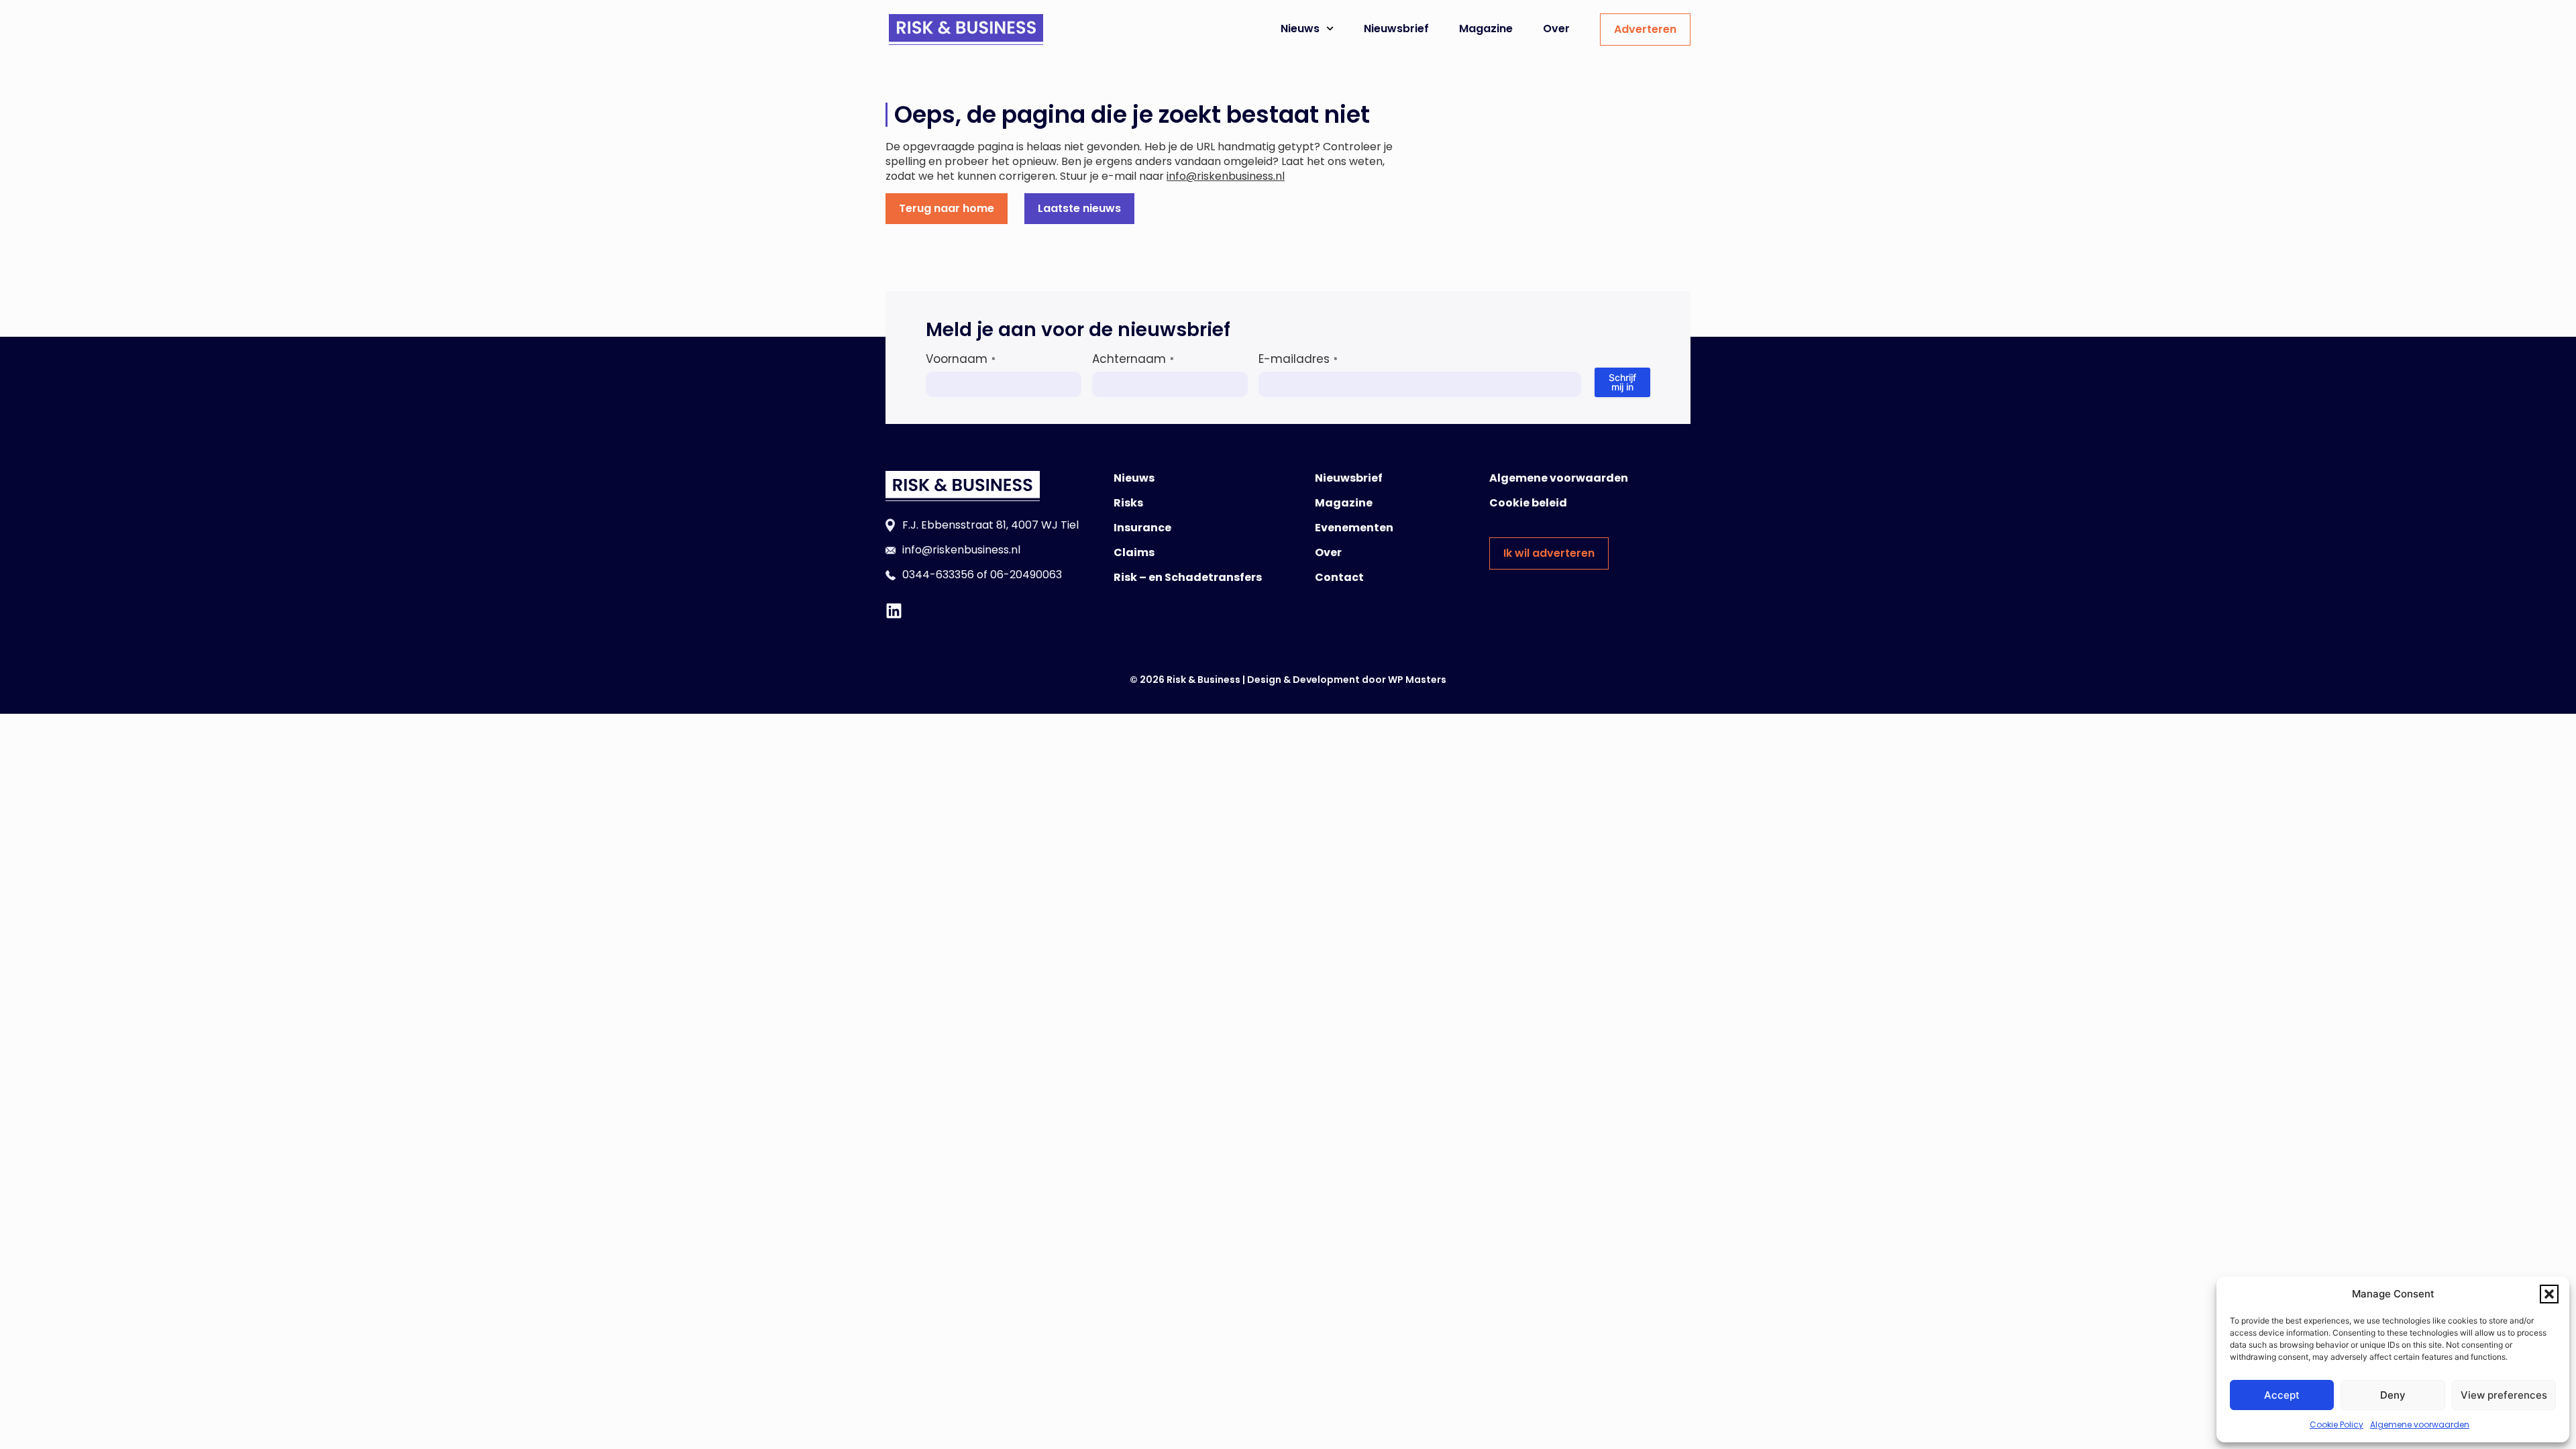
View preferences (2504, 1395)
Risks (1128, 503)
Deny (2393, 1395)
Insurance (1142, 528)
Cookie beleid (1528, 503)
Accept (2282, 1395)
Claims (1134, 552)
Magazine (1486, 29)
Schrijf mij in (1622, 382)
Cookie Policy (2337, 1425)
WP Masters (1417, 680)
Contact (1339, 577)
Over (1556, 29)
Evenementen (1354, 528)
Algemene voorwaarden (2420, 1425)
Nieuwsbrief (1396, 29)
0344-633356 (938, 575)
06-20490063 (1026, 575)
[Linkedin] (894, 611)
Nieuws (1300, 29)
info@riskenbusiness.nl (1226, 176)
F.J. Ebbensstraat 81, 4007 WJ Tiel (990, 525)
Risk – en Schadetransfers (1188, 577)
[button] (2549, 1294)
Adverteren (1645, 29)
